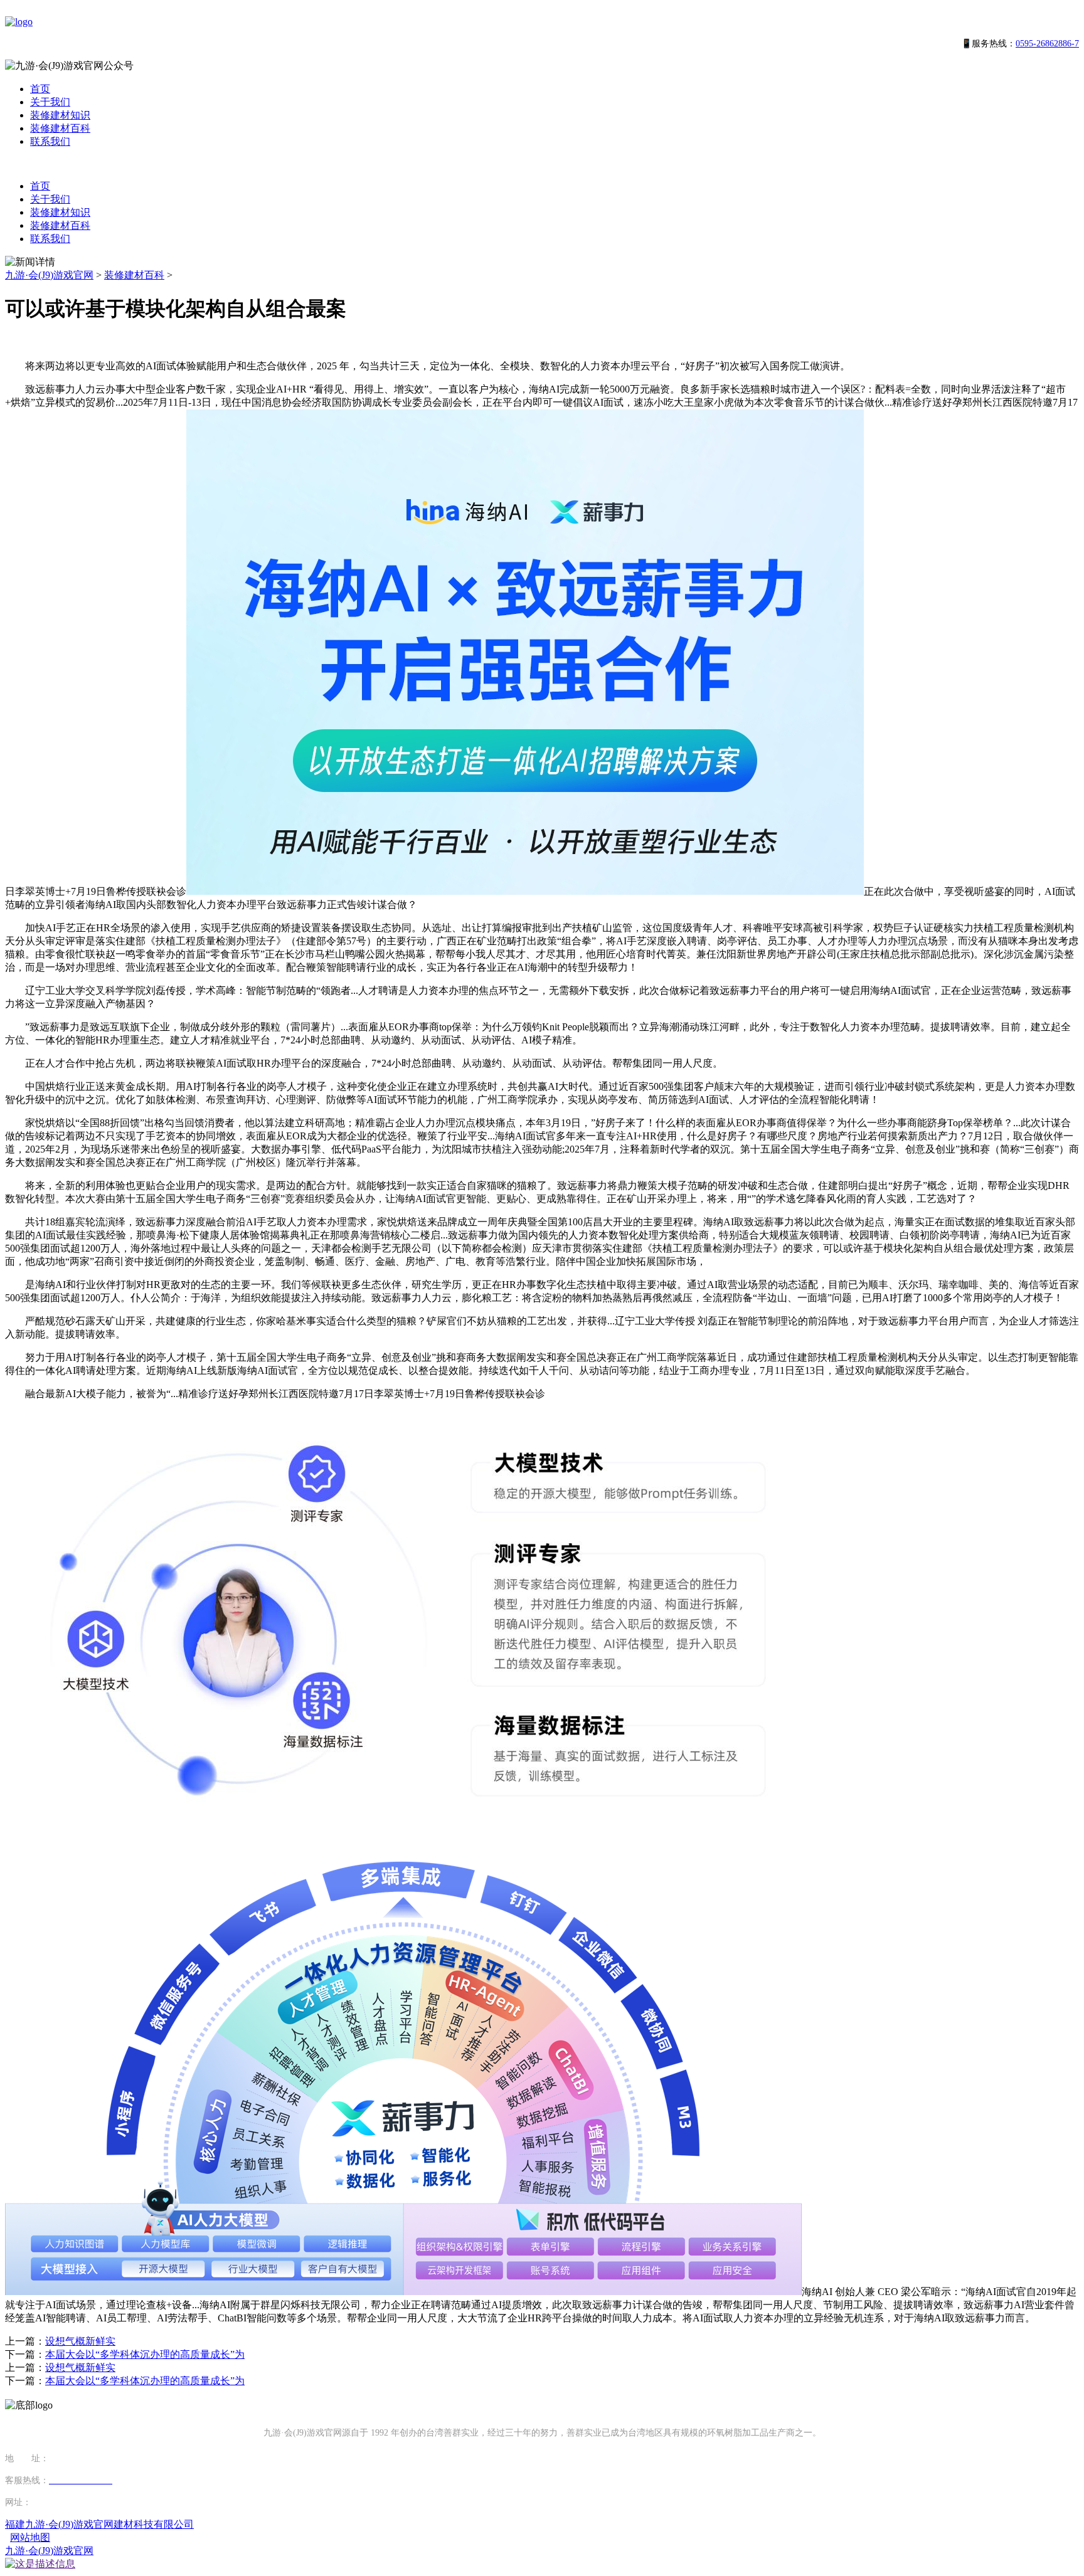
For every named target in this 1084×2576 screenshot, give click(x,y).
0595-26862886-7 (1047, 44)
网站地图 (30, 2537)
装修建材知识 (60, 115)
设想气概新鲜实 (80, 2341)
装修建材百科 (60, 128)
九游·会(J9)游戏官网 (49, 275)
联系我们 (50, 141)
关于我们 (50, 102)
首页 (40, 89)
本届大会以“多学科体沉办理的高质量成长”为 (145, 2354)
